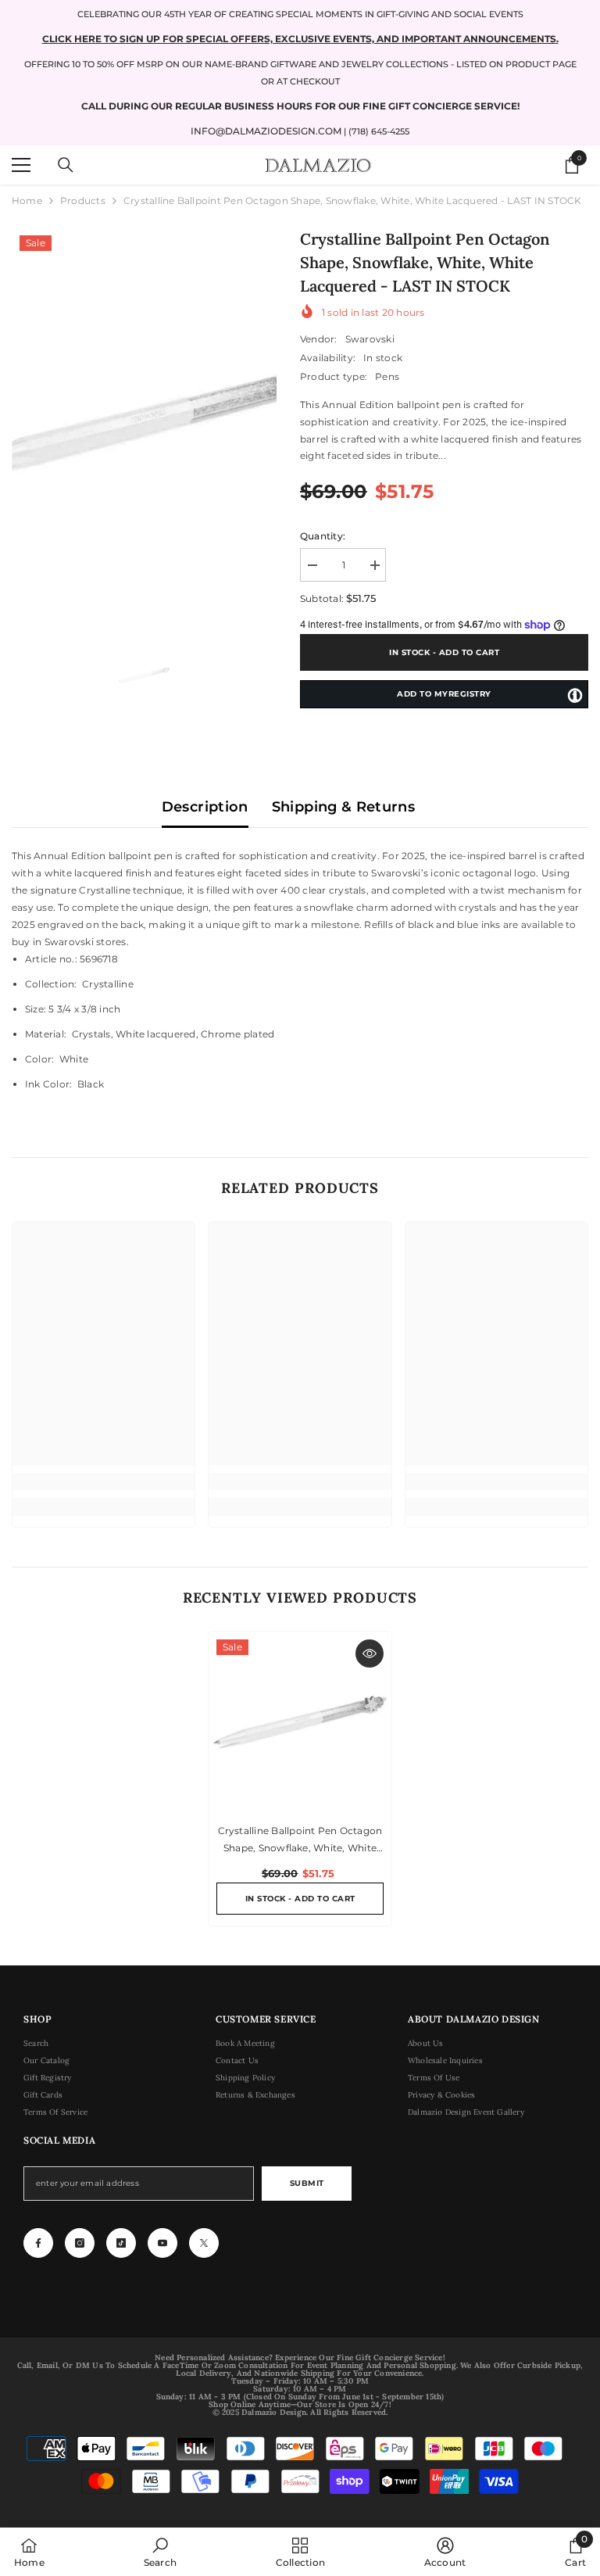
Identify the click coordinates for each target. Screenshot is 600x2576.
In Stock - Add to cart (440, 652)
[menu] (21, 165)
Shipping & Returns (343, 807)
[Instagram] (80, 2243)
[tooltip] (575, 695)
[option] (144, 424)
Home (27, 201)
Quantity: (323, 536)
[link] (104, 1481)
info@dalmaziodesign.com (266, 131)
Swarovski (370, 339)
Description (205, 807)
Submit (307, 2183)
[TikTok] (121, 2243)
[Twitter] (204, 2243)
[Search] (66, 165)
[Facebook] (38, 2243)
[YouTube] (162, 2243)
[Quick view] (370, 1653)
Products (83, 201)
